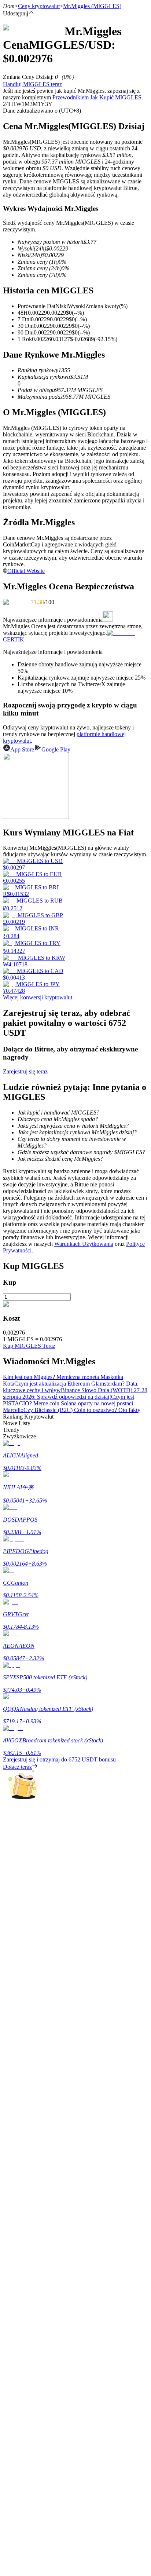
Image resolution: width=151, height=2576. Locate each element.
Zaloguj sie (16, 2202)
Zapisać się (38, 2203)
